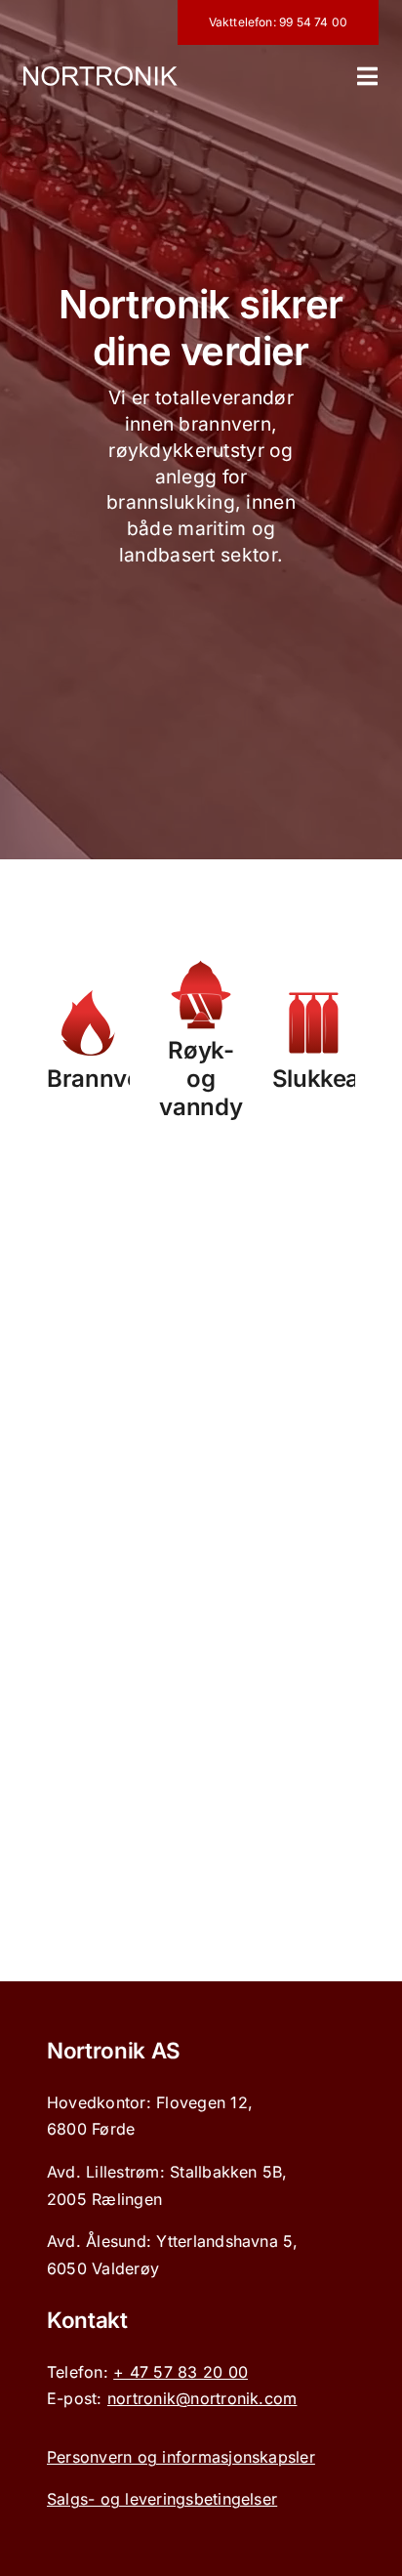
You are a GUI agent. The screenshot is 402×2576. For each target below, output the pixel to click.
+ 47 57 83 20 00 (181, 2372)
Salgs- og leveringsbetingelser (162, 2499)
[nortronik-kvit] (100, 74)
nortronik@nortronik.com (202, 2398)
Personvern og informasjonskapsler (181, 2457)
